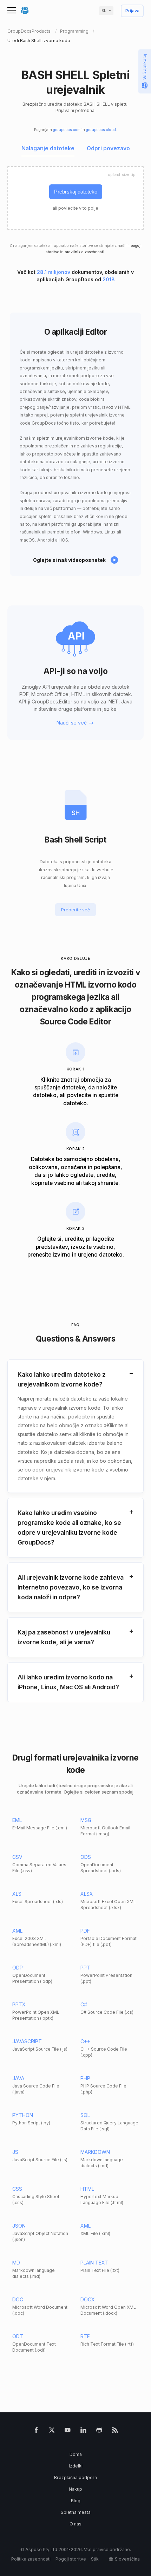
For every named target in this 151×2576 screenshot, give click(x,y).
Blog (76, 2501)
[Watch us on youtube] (68, 2431)
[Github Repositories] (99, 2431)
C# (84, 2004)
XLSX (87, 1894)
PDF (85, 1931)
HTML (87, 2189)
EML (17, 1820)
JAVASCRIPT (27, 2041)
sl (104, 11)
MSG (86, 1820)
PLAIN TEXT (94, 2263)
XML (17, 1931)
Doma (76, 2454)
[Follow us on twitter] (52, 2431)
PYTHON (23, 2115)
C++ (85, 2041)
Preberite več (75, 910)
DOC (18, 2299)
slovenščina (127, 2559)
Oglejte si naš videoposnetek (69, 560)
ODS (86, 1857)
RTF (85, 2336)
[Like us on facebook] (36, 2431)
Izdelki (76, 2466)
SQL (85, 2115)
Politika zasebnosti (31, 2559)
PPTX (19, 2004)
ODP (18, 1968)
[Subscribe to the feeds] (115, 2431)
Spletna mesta (76, 2512)
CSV (17, 1857)
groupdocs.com (67, 130)
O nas (75, 2524)
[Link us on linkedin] (83, 2431)
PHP (85, 2078)
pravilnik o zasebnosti (84, 252)
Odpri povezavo (108, 149)
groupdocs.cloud (101, 130)
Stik (95, 2559)
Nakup (75, 2489)
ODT (18, 2336)
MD (16, 2263)
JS (15, 2152)
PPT (85, 1968)
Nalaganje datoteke (48, 149)
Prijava (132, 11)
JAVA (18, 2078)
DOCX (88, 2299)
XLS (17, 1894)
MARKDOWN (95, 2152)
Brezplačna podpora (75, 2477)
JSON (19, 2226)
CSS (17, 2189)
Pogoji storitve (71, 2559)
